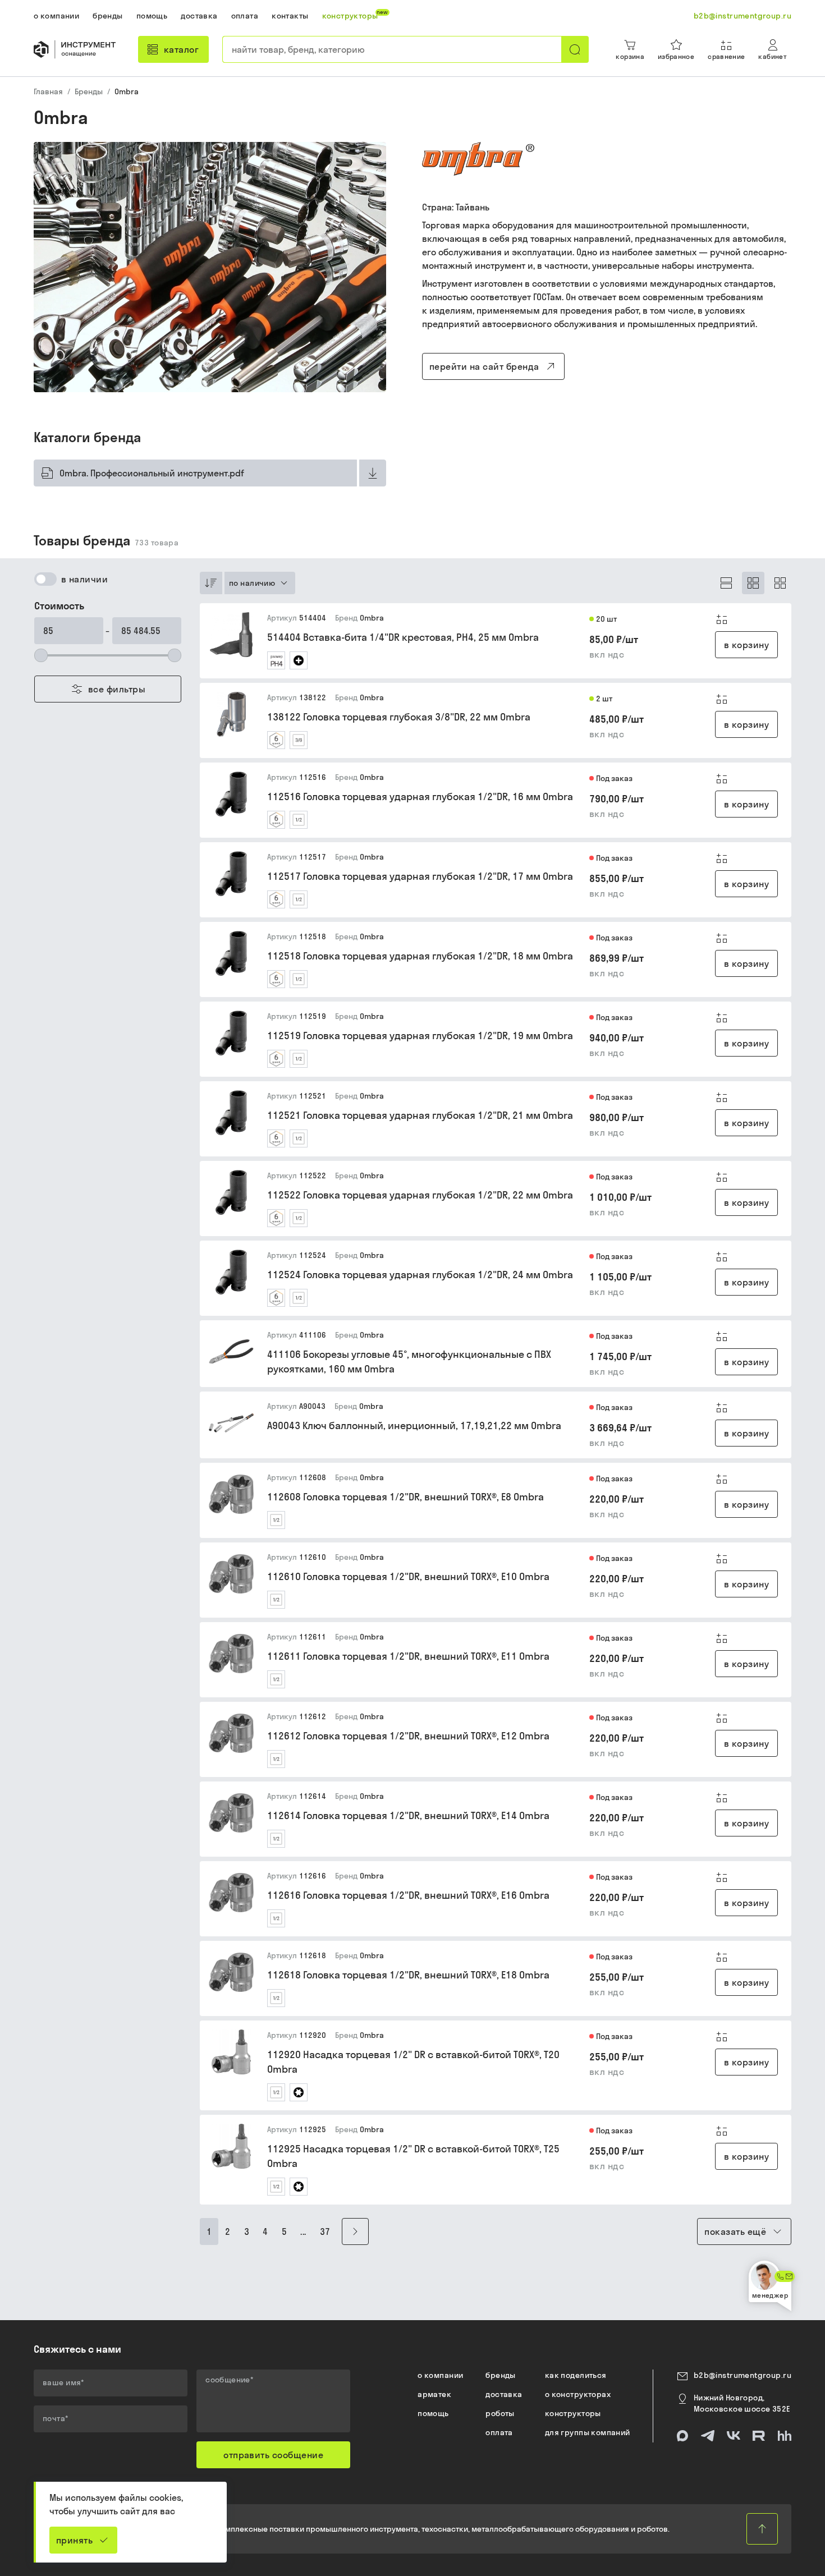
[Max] (682, 2436)
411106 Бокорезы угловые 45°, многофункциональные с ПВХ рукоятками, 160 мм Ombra (409, 1362)
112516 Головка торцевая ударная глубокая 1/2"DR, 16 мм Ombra (420, 796)
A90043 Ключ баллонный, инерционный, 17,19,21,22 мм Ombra (414, 1425)
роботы (500, 2413)
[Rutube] (759, 2436)
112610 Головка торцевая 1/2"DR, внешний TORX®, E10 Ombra (408, 1576)
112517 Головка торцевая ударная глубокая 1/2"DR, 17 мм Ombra (420, 876)
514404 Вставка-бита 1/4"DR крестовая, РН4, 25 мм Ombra (403, 637)
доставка (504, 2394)
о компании (440, 2375)
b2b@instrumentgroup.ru (742, 2375)
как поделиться (576, 2375)
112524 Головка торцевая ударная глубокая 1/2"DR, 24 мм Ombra (420, 1275)
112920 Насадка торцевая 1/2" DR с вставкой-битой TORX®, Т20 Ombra (413, 2062)
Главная (48, 91)
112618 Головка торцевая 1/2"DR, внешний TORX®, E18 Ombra (408, 1975)
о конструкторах (578, 2394)
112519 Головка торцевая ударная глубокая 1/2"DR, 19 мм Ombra (420, 1036)
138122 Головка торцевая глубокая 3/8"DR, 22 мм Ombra (399, 717)
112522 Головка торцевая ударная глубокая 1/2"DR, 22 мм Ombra (420, 1195)
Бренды (89, 91)
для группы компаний (588, 2432)
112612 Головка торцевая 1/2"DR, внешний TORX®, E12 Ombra (408, 1736)
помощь (433, 2413)
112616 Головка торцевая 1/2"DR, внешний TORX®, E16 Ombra (408, 1895)
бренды (501, 2375)
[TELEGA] (708, 2436)
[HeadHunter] (785, 2436)
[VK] (734, 2436)
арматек (434, 2394)
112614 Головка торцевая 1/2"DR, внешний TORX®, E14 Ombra (408, 1815)
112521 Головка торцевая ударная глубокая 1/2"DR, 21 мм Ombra (420, 1115)
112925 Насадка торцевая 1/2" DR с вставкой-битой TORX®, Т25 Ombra (413, 2156)
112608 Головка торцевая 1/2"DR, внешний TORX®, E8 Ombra (405, 1497)
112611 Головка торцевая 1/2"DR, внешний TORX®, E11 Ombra (408, 1656)
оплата (499, 2432)
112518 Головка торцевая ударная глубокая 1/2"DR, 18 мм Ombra (420, 956)
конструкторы (573, 2413)
